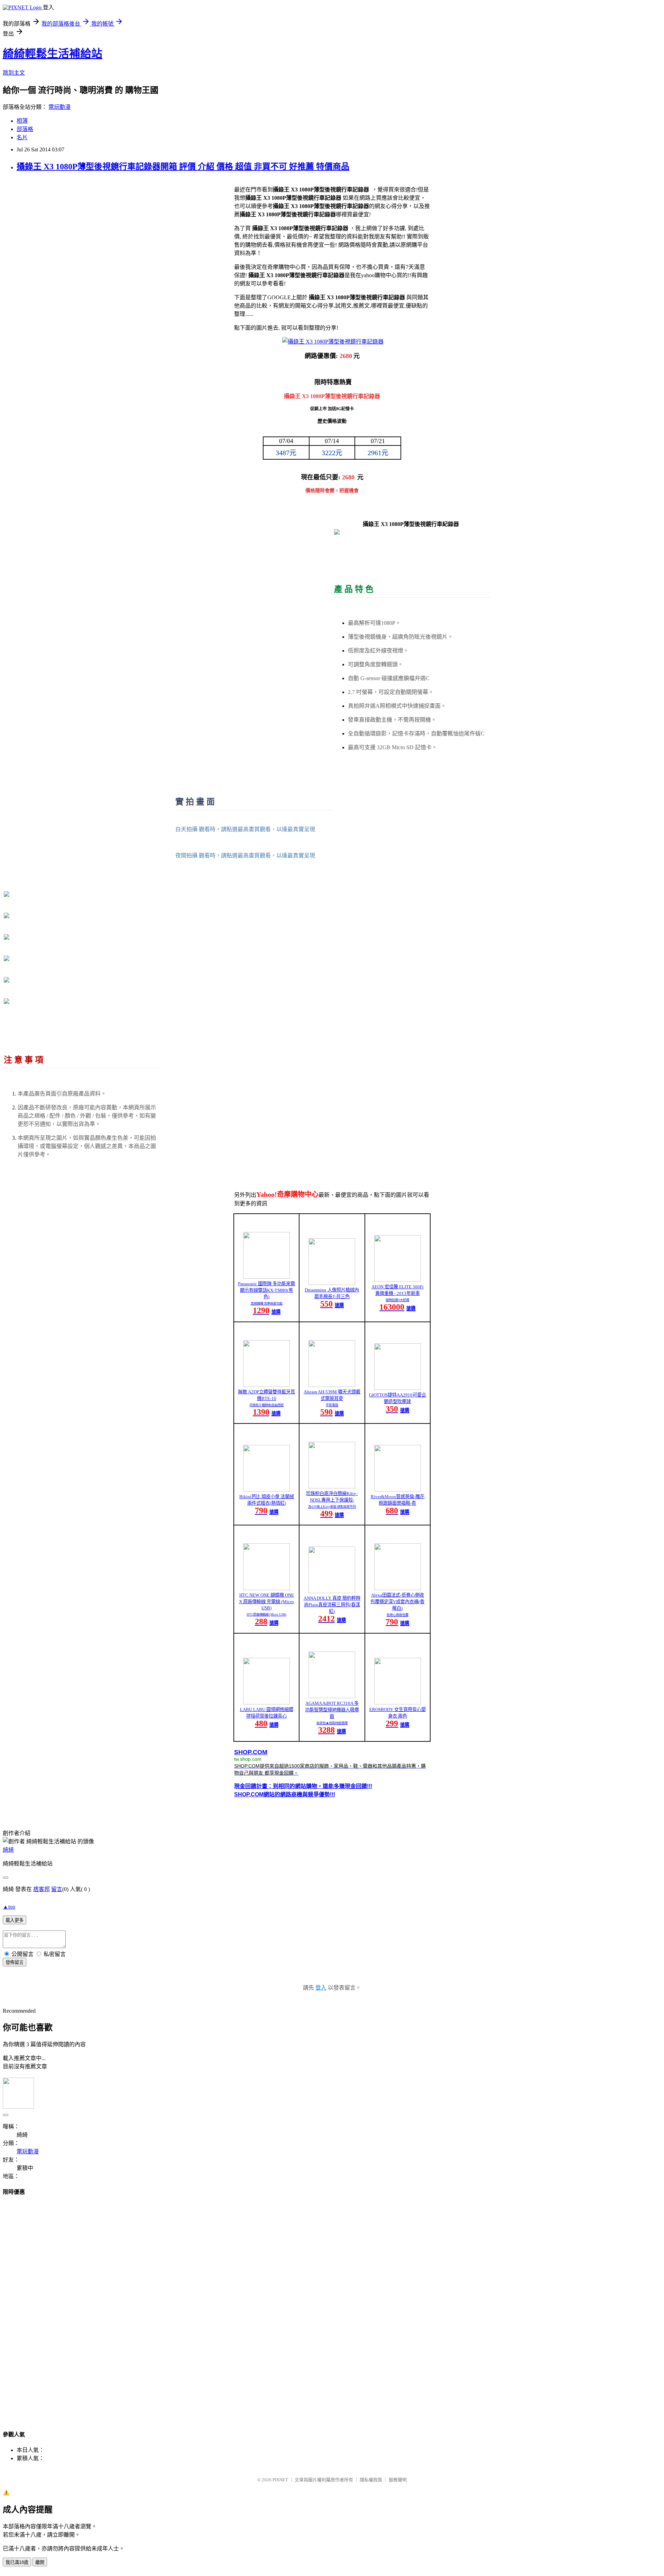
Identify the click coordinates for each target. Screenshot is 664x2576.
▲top (9, 1907)
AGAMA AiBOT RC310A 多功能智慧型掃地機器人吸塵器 (332, 1710)
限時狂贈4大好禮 (397, 1300)
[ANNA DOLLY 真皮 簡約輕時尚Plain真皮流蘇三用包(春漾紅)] (332, 1591)
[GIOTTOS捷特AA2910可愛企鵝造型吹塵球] (398, 1388)
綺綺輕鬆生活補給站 (53, 54)
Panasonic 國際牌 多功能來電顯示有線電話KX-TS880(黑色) (266, 1290)
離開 (40, 2562)
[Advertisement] (332, 2306)
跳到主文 (14, 73)
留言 (57, 1889)
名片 (22, 137)
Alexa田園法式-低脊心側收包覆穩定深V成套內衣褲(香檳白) (397, 1602)
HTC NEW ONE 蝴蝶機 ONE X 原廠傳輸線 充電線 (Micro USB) (266, 1601)
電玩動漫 (59, 107)
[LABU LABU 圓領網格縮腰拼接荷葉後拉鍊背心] (266, 1703)
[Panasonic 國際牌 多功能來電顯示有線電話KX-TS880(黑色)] (266, 1277)
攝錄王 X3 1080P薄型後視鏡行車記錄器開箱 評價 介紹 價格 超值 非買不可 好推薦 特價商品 (183, 167)
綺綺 (8, 1850)
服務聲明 (398, 2480)
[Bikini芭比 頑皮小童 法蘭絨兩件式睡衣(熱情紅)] (266, 1490)
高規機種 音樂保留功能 (267, 1304)
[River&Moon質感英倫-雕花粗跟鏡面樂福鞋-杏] (398, 1490)
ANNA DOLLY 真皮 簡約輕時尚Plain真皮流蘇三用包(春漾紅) (332, 1605)
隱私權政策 (371, 2480)
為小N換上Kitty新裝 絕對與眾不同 (332, 1507)
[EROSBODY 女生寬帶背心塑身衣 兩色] (398, 1703)
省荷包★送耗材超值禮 (332, 1723)
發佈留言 (15, 1962)
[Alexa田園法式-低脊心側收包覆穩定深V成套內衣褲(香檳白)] (398, 1588)
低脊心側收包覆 (398, 1615)
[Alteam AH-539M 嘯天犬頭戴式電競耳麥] (332, 1385)
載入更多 (15, 1920)
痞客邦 (41, 1889)
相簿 (22, 121)
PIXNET (280, 2480)
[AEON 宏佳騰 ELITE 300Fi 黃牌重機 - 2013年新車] (398, 1280)
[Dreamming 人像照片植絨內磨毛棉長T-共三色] (332, 1283)
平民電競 (332, 1405)
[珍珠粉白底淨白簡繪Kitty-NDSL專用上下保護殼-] (332, 1487)
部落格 (25, 129)
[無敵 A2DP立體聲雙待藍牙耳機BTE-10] (266, 1385)
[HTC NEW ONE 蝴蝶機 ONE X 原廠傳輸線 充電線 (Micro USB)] (266, 1588)
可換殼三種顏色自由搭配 (266, 1405)
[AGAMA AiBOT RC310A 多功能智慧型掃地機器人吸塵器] (332, 1696)
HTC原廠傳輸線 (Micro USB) (266, 1615)
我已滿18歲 (17, 2562)
